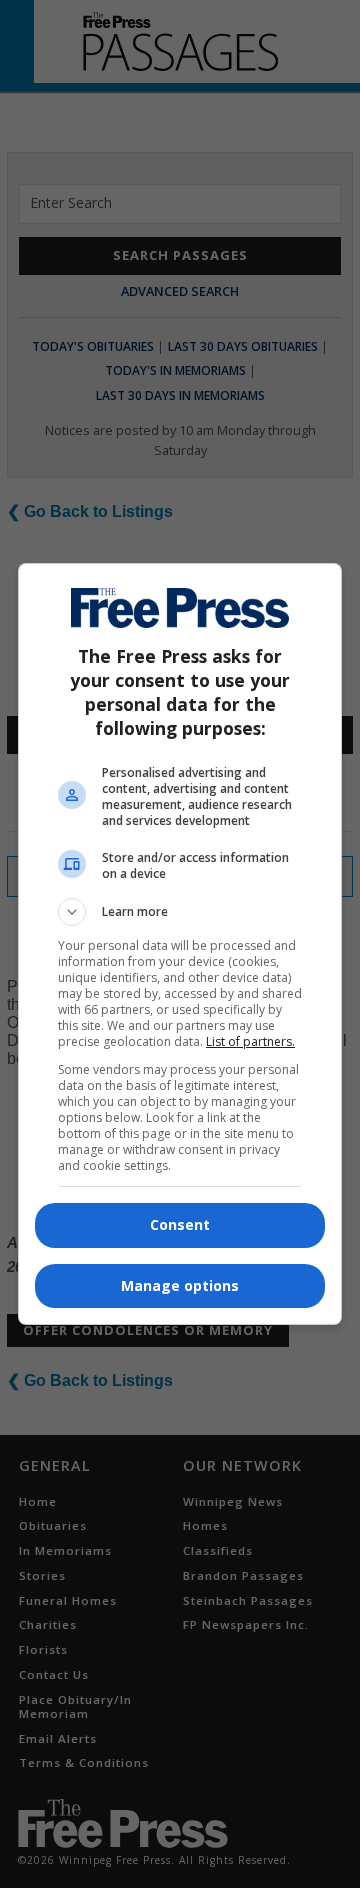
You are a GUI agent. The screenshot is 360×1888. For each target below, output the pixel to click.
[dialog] (180, 944)
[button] (180, 912)
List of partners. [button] (250, 1041)
